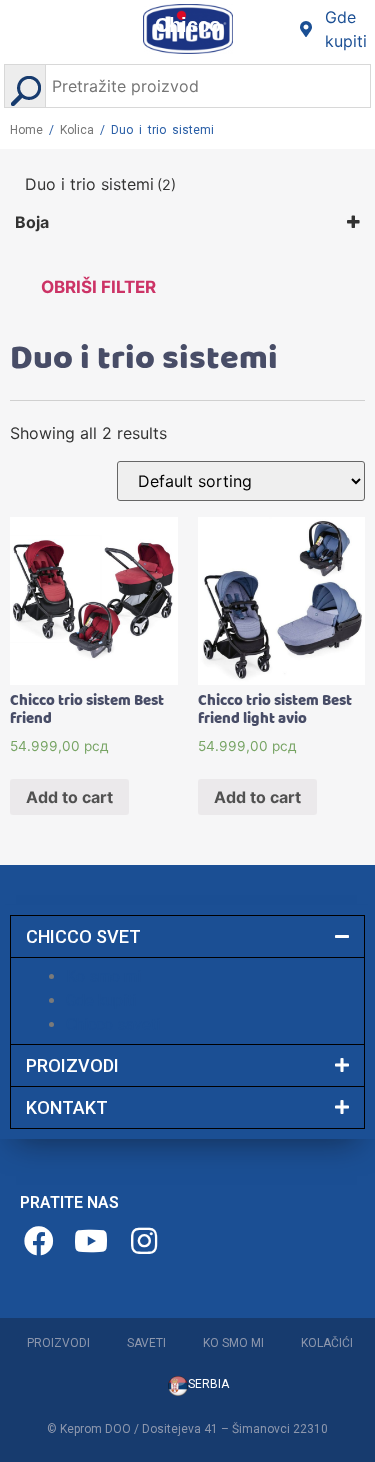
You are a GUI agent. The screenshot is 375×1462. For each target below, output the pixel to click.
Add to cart (69, 797)
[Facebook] (41, 1241)
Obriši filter (98, 287)
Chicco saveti (113, 1024)
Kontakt (67, 1107)
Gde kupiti (101, 1000)
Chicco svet (83, 936)
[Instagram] (146, 1241)
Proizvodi (72, 1065)
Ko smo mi (103, 976)
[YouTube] (94, 1241)
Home (26, 130)
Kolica (77, 130)
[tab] (187, 936)
